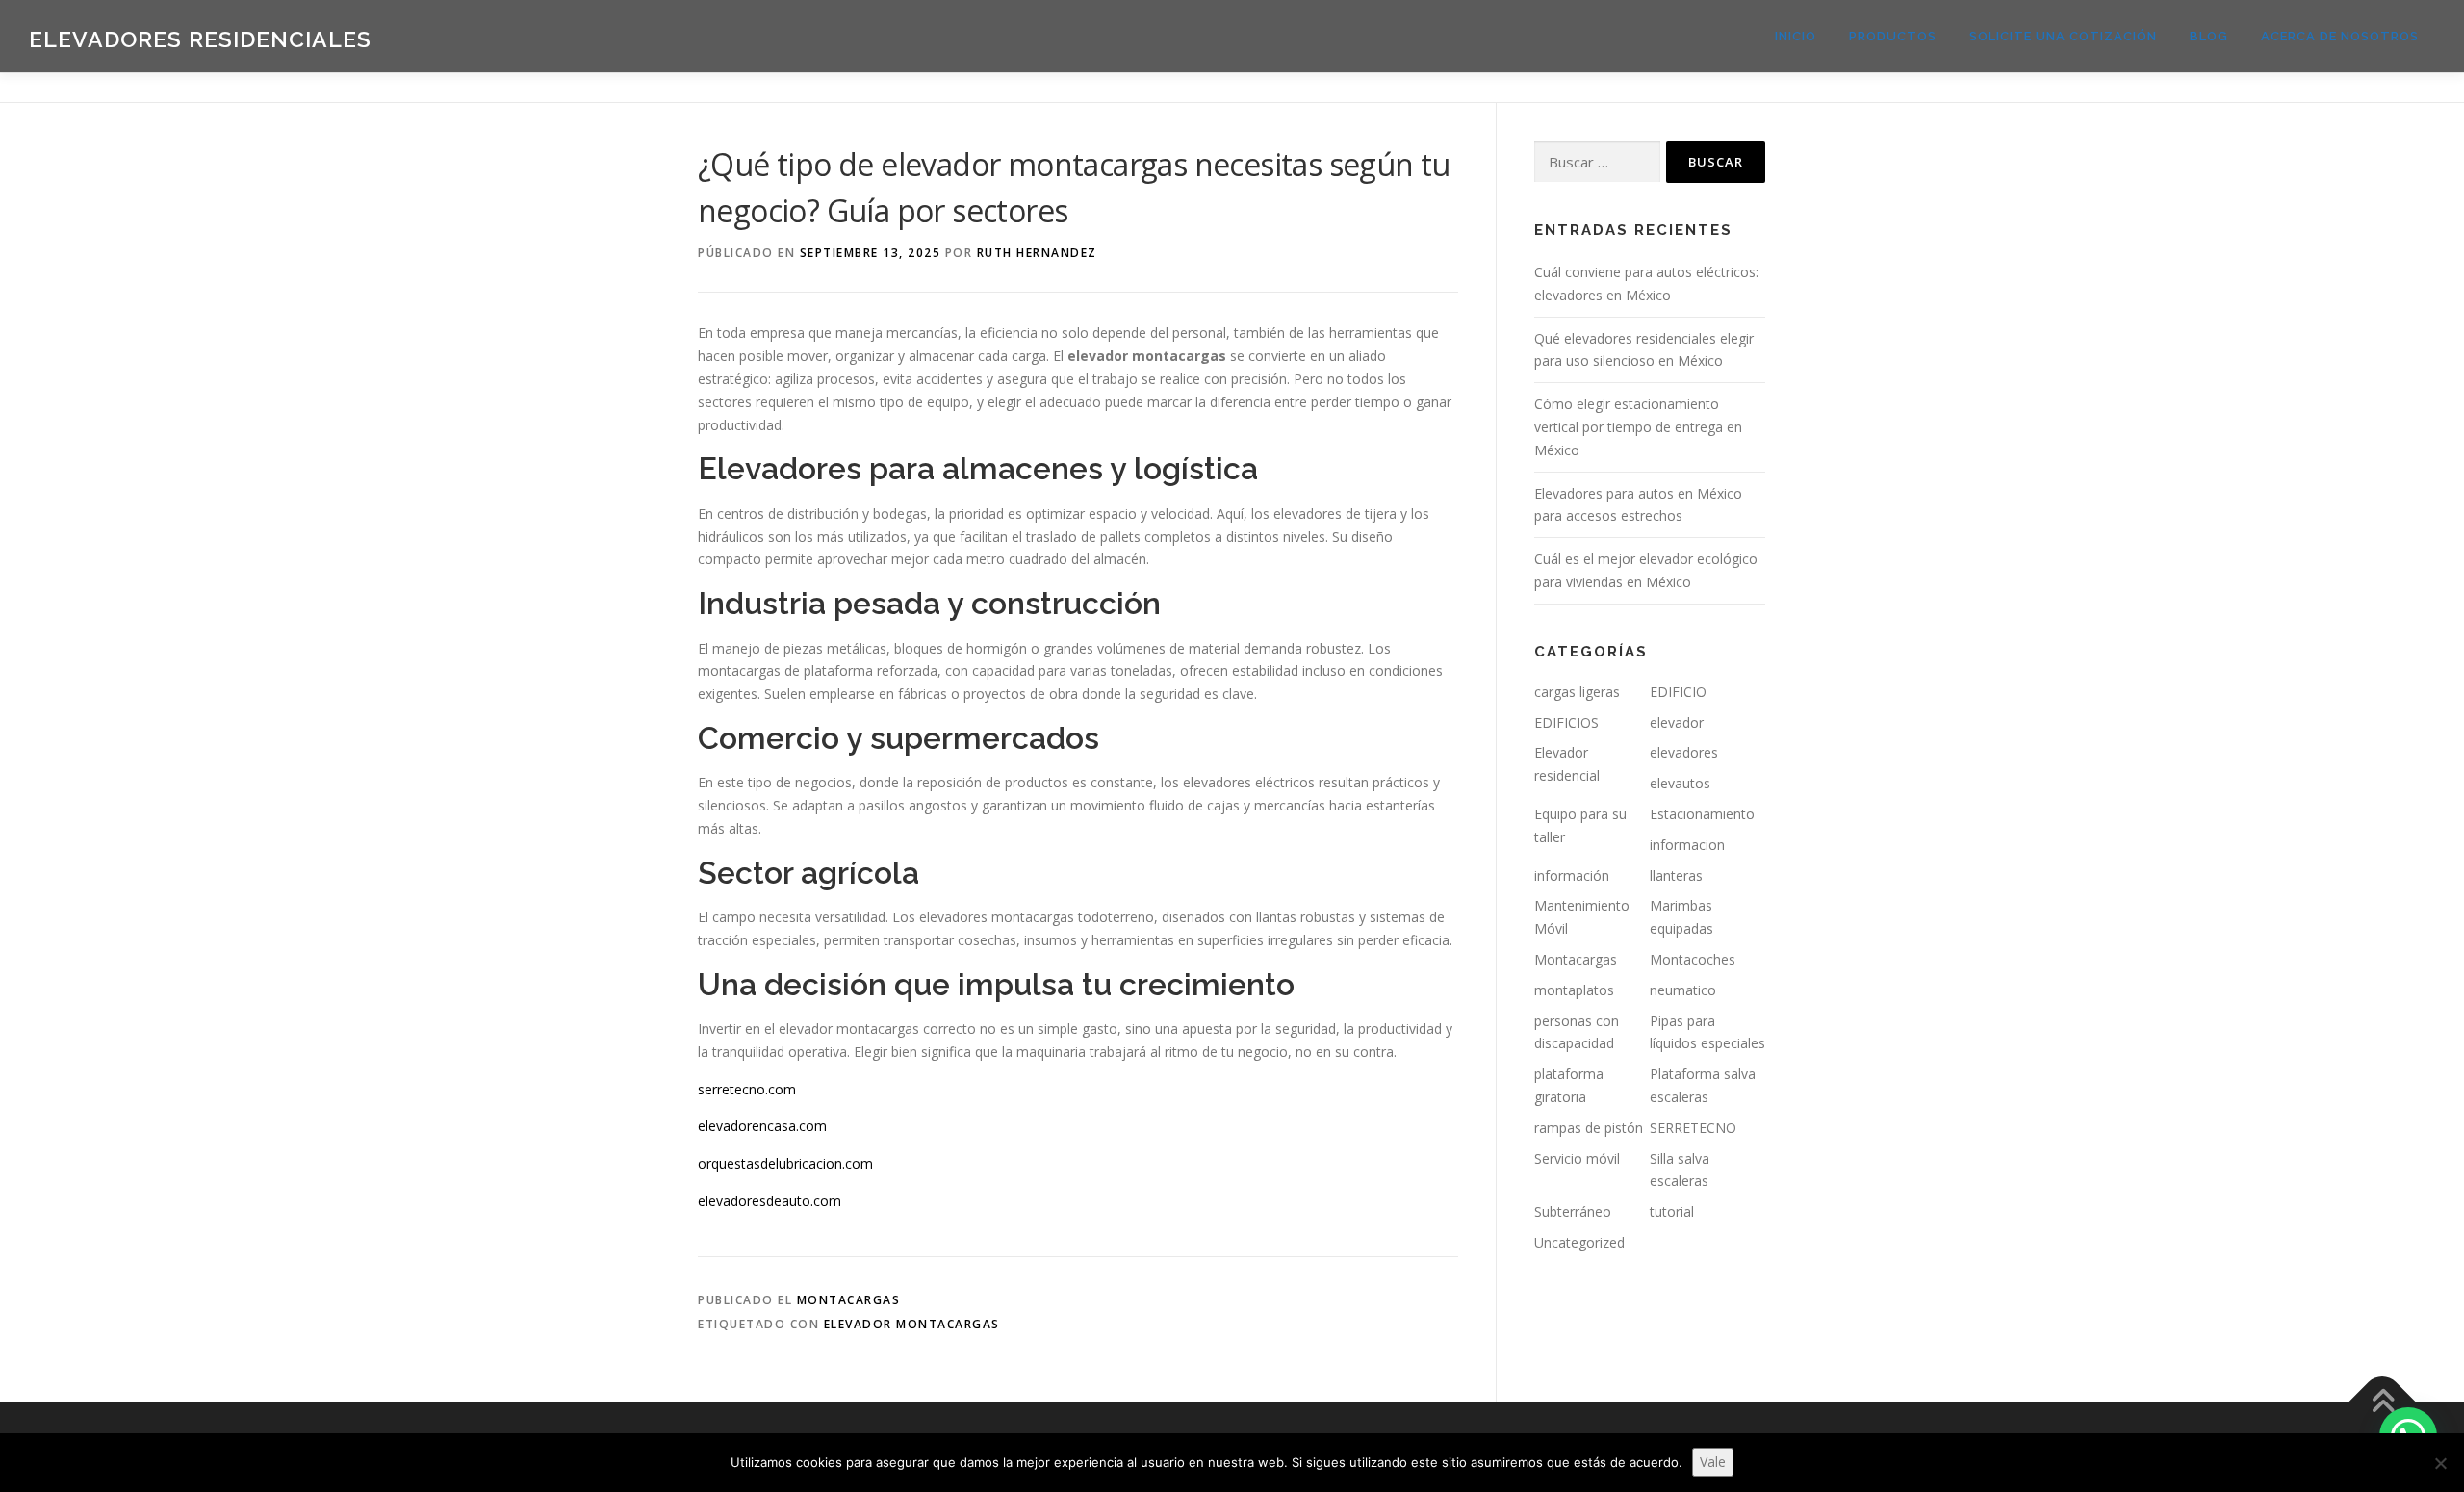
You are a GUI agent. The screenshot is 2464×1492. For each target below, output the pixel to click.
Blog (2209, 36)
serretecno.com (747, 1089)
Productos (1893, 36)
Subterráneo (1573, 1211)
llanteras (1676, 875)
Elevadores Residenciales (200, 39)
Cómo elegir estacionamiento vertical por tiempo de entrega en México (1638, 427)
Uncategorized (1579, 1242)
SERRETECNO (1693, 1128)
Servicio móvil (1577, 1158)
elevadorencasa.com (762, 1126)
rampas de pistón (1589, 1128)
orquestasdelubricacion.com (785, 1163)
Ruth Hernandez (1037, 253)
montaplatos (1574, 990)
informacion (1687, 845)
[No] (2440, 1463)
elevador (1677, 722)
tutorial (1672, 1211)
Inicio (1796, 36)
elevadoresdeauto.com (770, 1201)
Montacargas (849, 1300)
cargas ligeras (1577, 692)
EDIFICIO (1678, 692)
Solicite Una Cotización (2063, 36)
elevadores (1684, 752)
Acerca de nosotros (2340, 36)
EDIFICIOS (1566, 722)
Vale (1713, 1462)
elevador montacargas (912, 1324)
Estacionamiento (1702, 814)
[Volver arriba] (2383, 1402)
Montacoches (1693, 959)
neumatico (1683, 990)
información (1572, 875)
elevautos (1680, 783)
